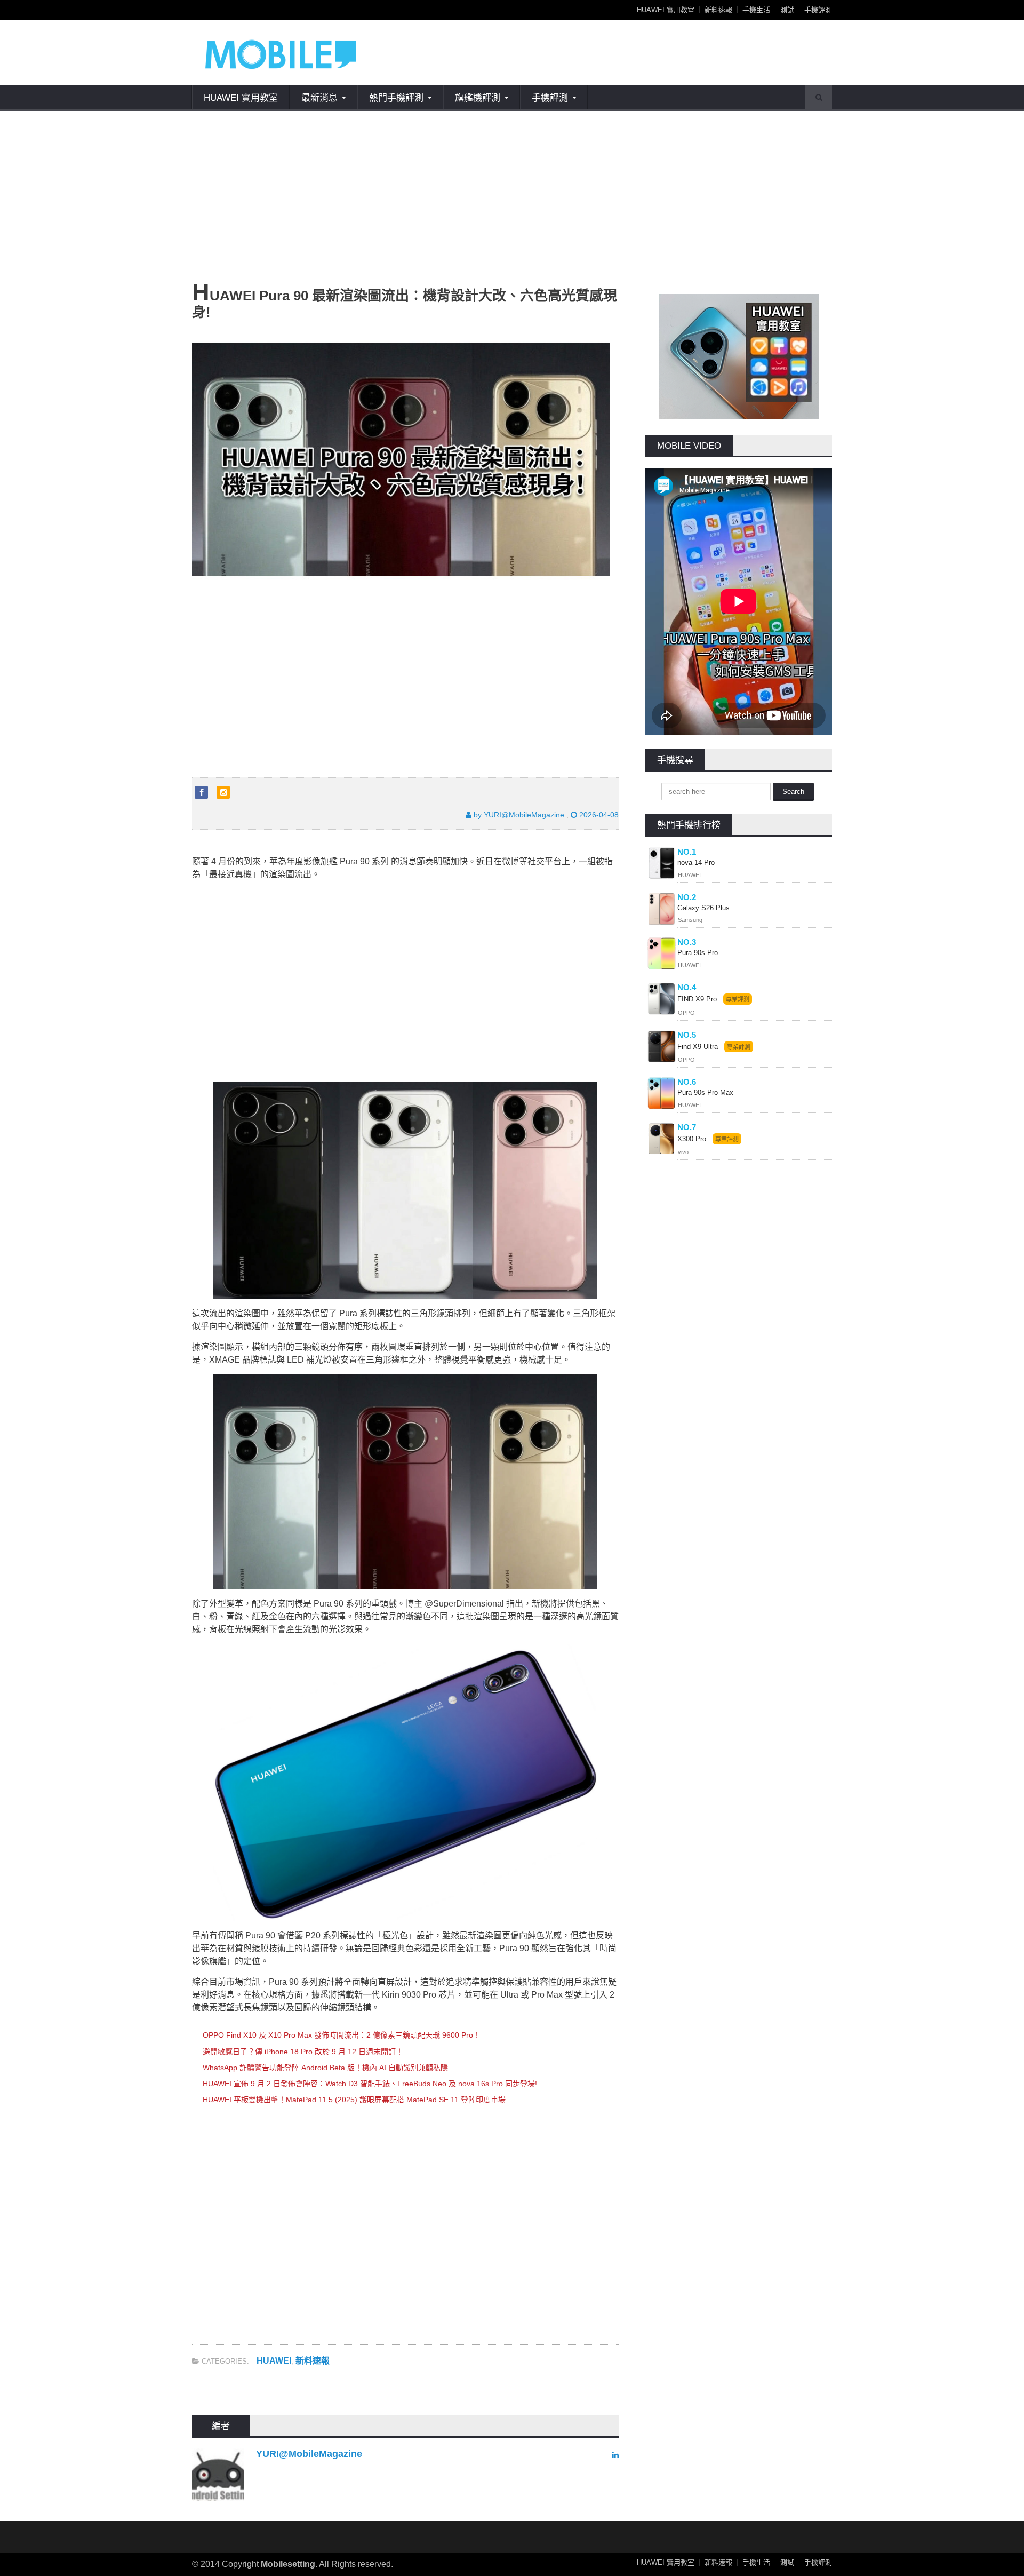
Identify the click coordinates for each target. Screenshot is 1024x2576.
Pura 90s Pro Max (705, 1092)
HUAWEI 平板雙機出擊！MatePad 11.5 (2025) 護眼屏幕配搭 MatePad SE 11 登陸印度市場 (354, 2100)
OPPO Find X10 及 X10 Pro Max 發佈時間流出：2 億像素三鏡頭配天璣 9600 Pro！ (342, 2035)
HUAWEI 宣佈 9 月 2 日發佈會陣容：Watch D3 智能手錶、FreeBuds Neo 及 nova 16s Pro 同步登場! (370, 2084)
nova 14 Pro (696, 862)
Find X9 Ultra (698, 1047)
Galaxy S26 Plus (703, 908)
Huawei (274, 2361)
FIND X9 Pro (697, 999)
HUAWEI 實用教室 (666, 10)
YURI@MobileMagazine (309, 2454)
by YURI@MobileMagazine (518, 815)
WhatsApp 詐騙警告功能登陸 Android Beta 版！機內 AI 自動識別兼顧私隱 (325, 2068)
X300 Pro (692, 1139)
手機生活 (756, 10)
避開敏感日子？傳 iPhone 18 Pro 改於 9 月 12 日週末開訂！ (303, 2052)
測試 (787, 10)
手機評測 (818, 10)
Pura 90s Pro (698, 953)
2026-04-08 (598, 815)
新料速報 (718, 10)
